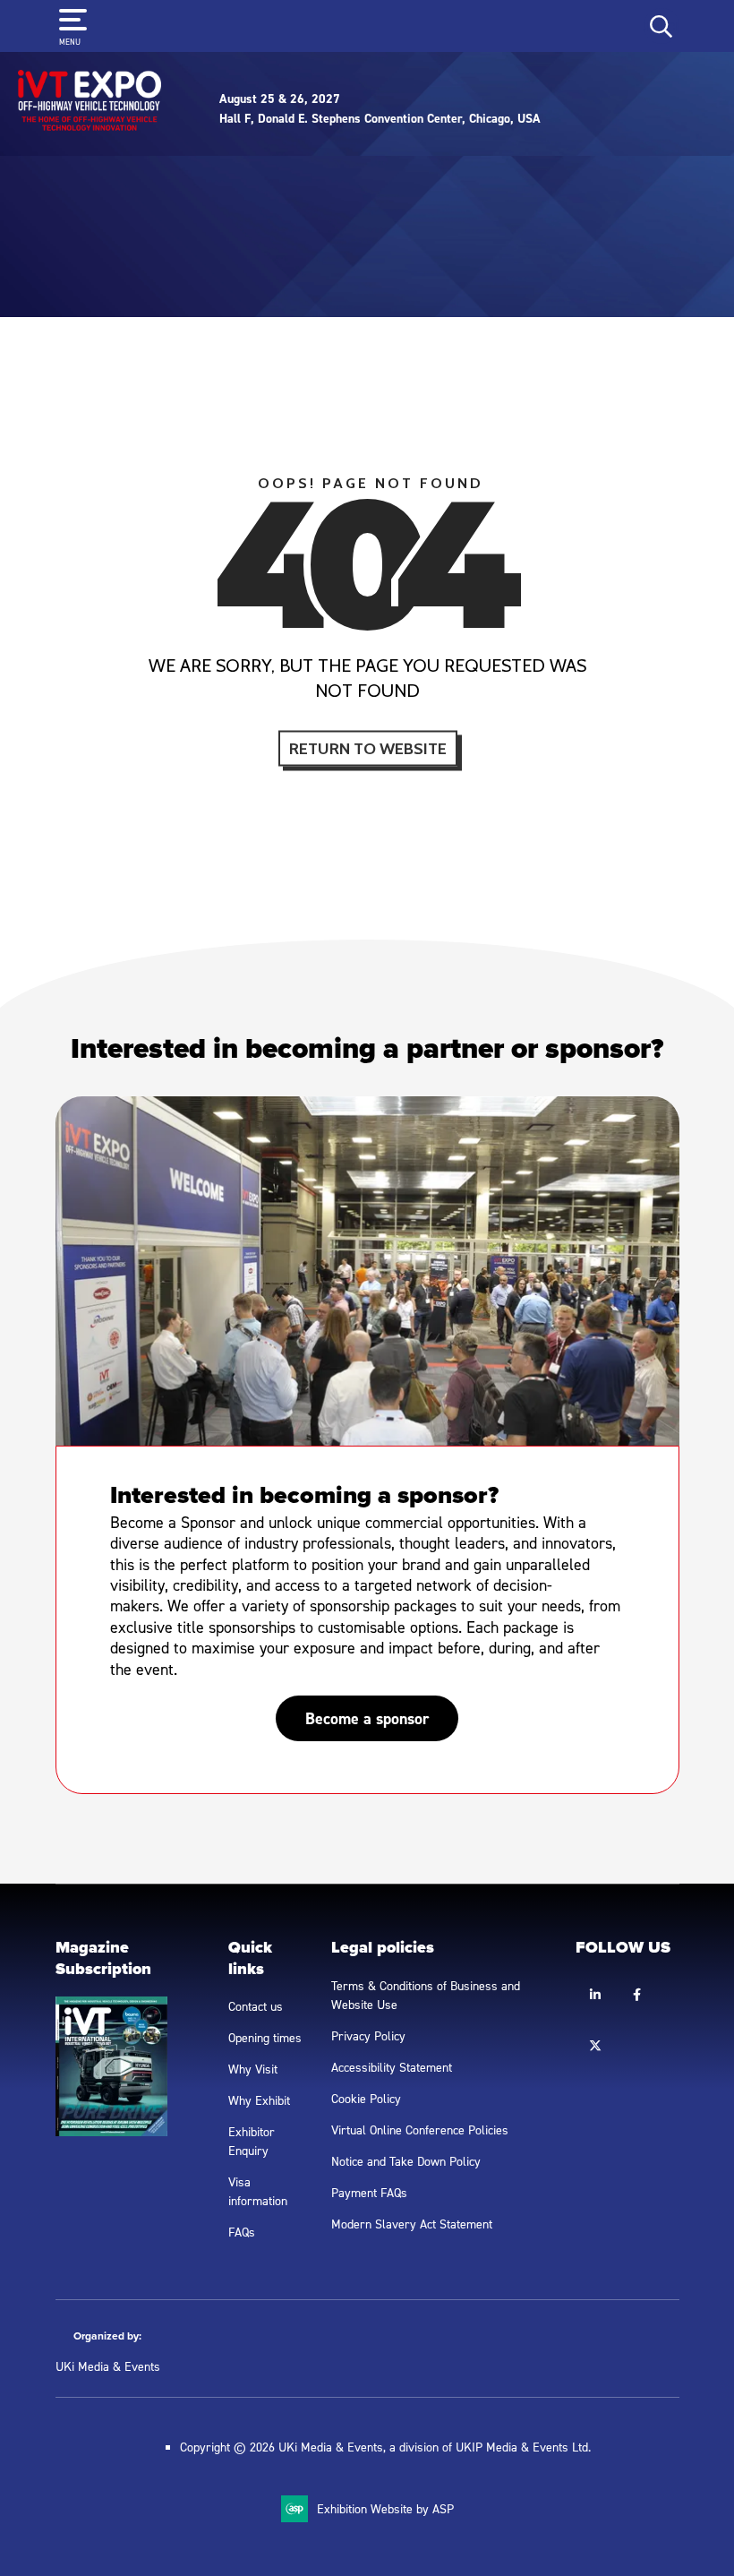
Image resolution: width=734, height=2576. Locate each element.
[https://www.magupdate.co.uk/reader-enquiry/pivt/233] (111, 2131)
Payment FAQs (369, 2192)
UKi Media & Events (108, 2366)
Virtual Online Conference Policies (420, 2129)
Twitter (595, 2046)
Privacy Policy (368, 2035)
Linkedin (595, 1995)
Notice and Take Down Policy (406, 2161)
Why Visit (253, 2069)
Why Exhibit (259, 2100)
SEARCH (661, 26)
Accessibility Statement (392, 2067)
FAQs (242, 2232)
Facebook (637, 1995)
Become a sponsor (367, 1718)
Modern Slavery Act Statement (412, 2224)
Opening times (265, 2037)
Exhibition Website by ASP (385, 2508)
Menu (70, 42)
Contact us (256, 2006)
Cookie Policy (366, 2098)
